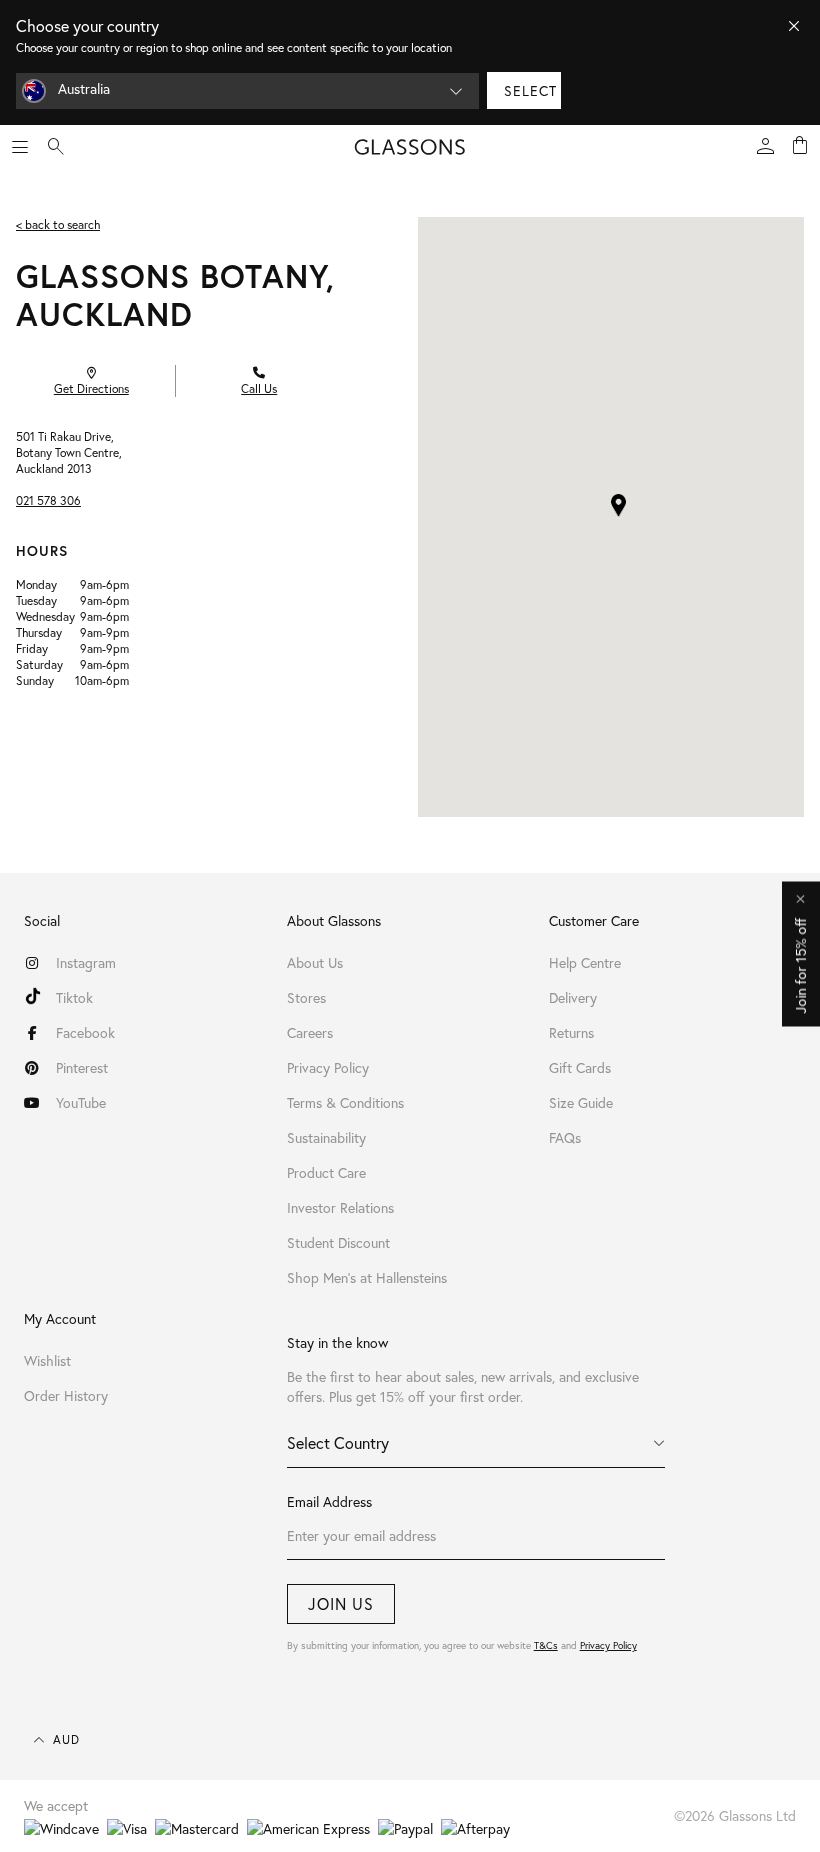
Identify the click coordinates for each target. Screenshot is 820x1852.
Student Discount (338, 1242)
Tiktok (74, 997)
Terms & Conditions (345, 1102)
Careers (310, 1032)
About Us (315, 962)
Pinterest (82, 1067)
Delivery (573, 997)
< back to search (58, 224)
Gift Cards (580, 1067)
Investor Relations (340, 1207)
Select (530, 90)
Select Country (338, 1442)
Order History (66, 1395)
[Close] (794, 26)
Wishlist (47, 1360)
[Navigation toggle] (20, 147)
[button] (618, 505)
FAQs (565, 1137)
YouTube (81, 1102)
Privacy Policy (608, 1645)
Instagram (86, 962)
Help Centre (585, 962)
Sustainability (326, 1137)
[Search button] (56, 147)
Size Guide (581, 1102)
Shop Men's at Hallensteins (367, 1277)
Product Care (326, 1172)
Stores (306, 997)
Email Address (329, 1501)
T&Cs (546, 1645)
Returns (571, 1032)
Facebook (85, 1032)
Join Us (341, 1603)
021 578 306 (48, 500)
